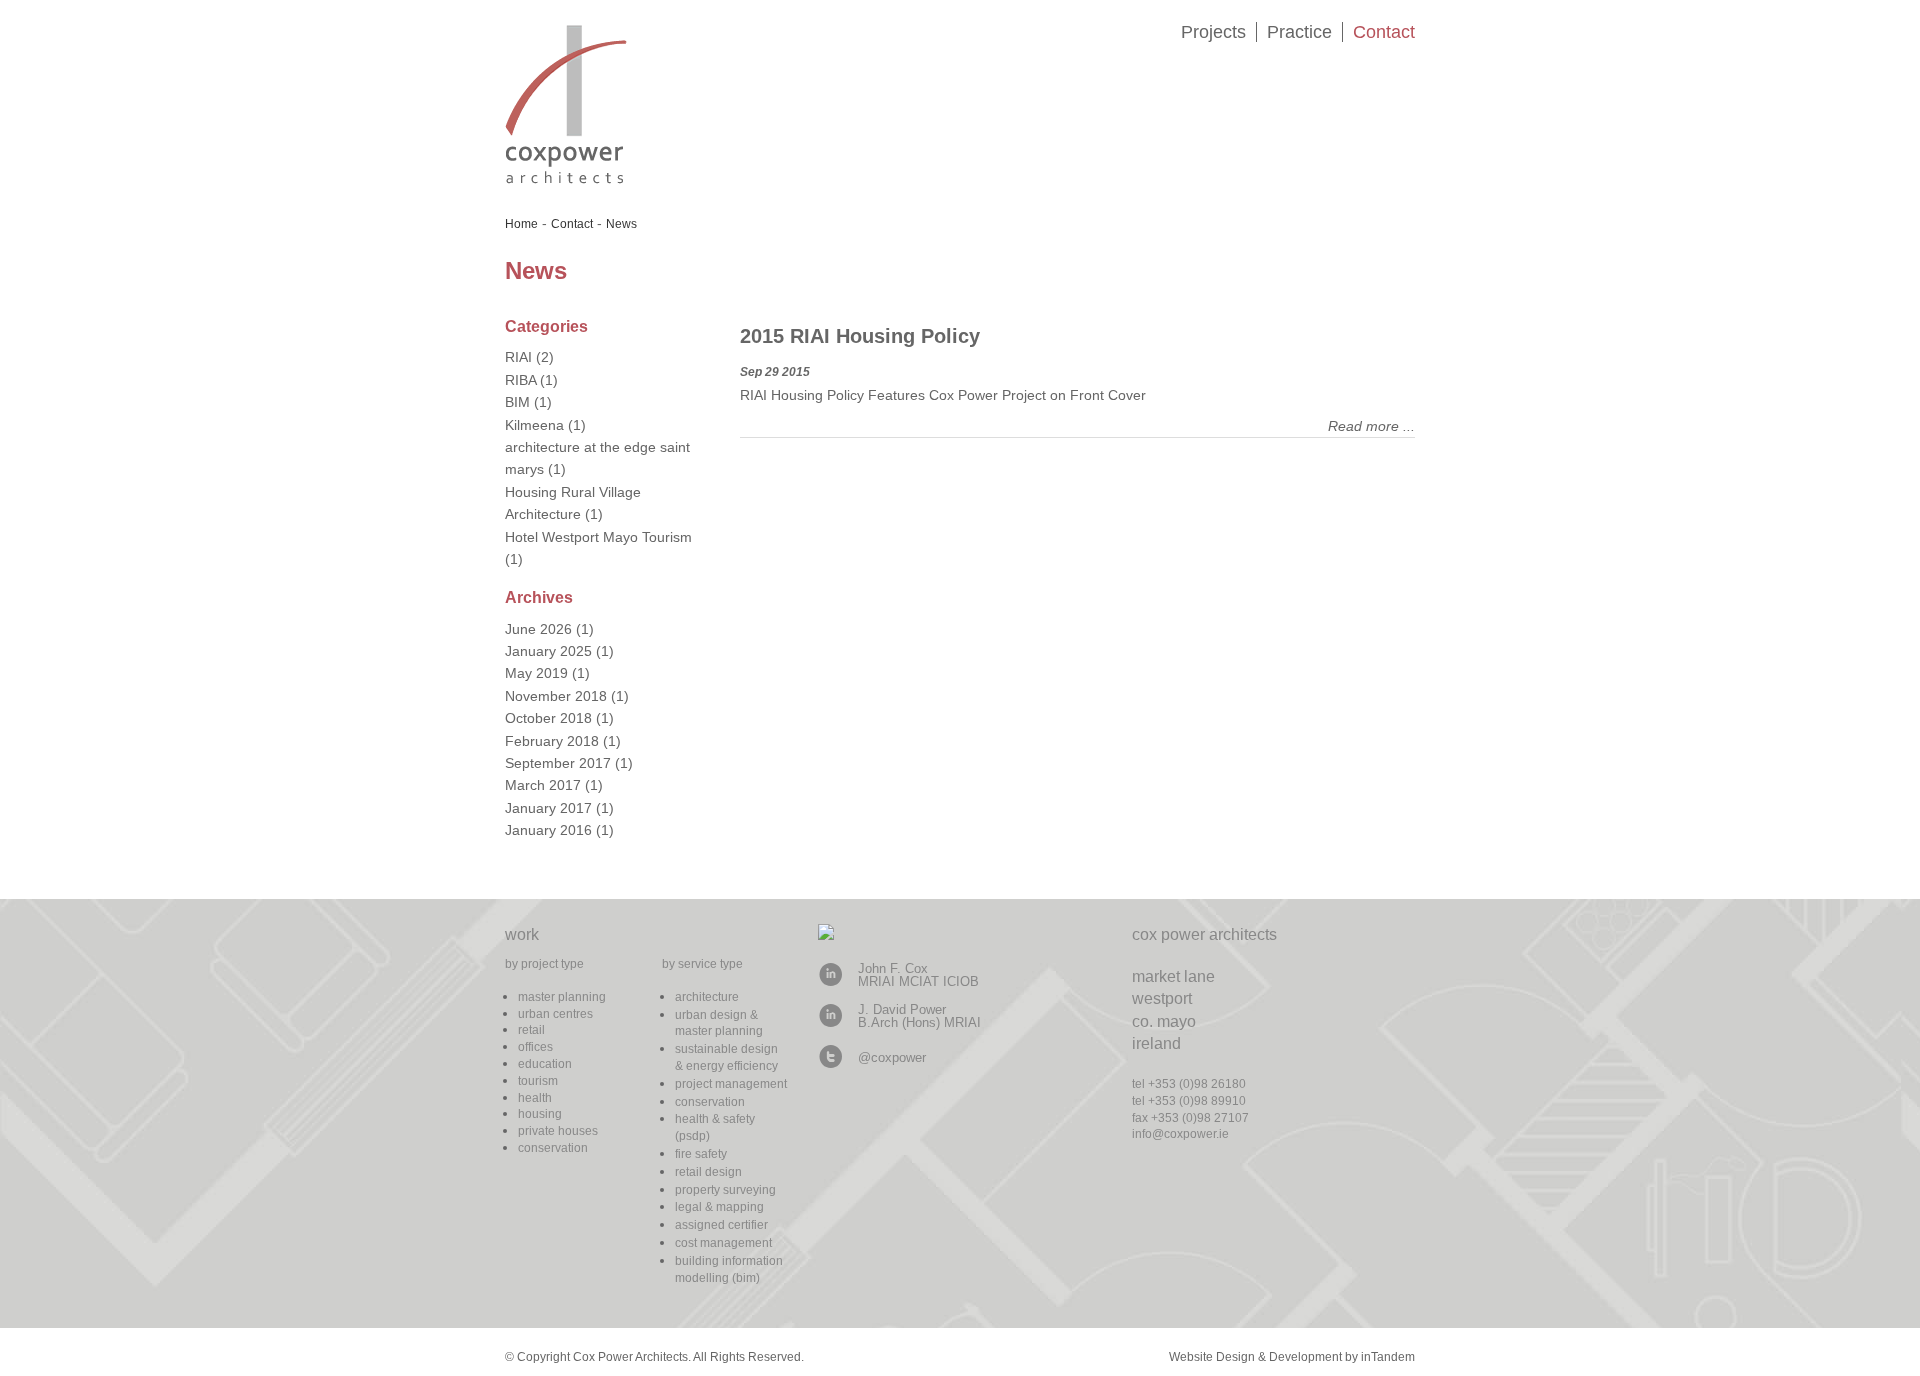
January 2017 (548, 808)
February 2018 (552, 741)
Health (535, 1098)
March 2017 (543, 785)
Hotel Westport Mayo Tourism (598, 537)
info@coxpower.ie (1180, 1134)
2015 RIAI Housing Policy (860, 336)
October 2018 (548, 718)
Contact (1384, 32)
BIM (517, 402)
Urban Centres (555, 1014)
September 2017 (558, 763)
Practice (1299, 32)
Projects (1213, 32)
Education (545, 1064)
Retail (531, 1030)
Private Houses (558, 1131)
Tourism (538, 1081)
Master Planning (562, 997)
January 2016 (548, 830)
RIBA (520, 380)
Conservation (553, 1148)
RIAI (518, 357)
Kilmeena (534, 425)
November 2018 (556, 696)
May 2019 (536, 673)
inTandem (1388, 1357)
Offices (535, 1047)
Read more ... (1371, 426)
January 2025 (548, 651)
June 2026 (538, 629)
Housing (540, 1114)
